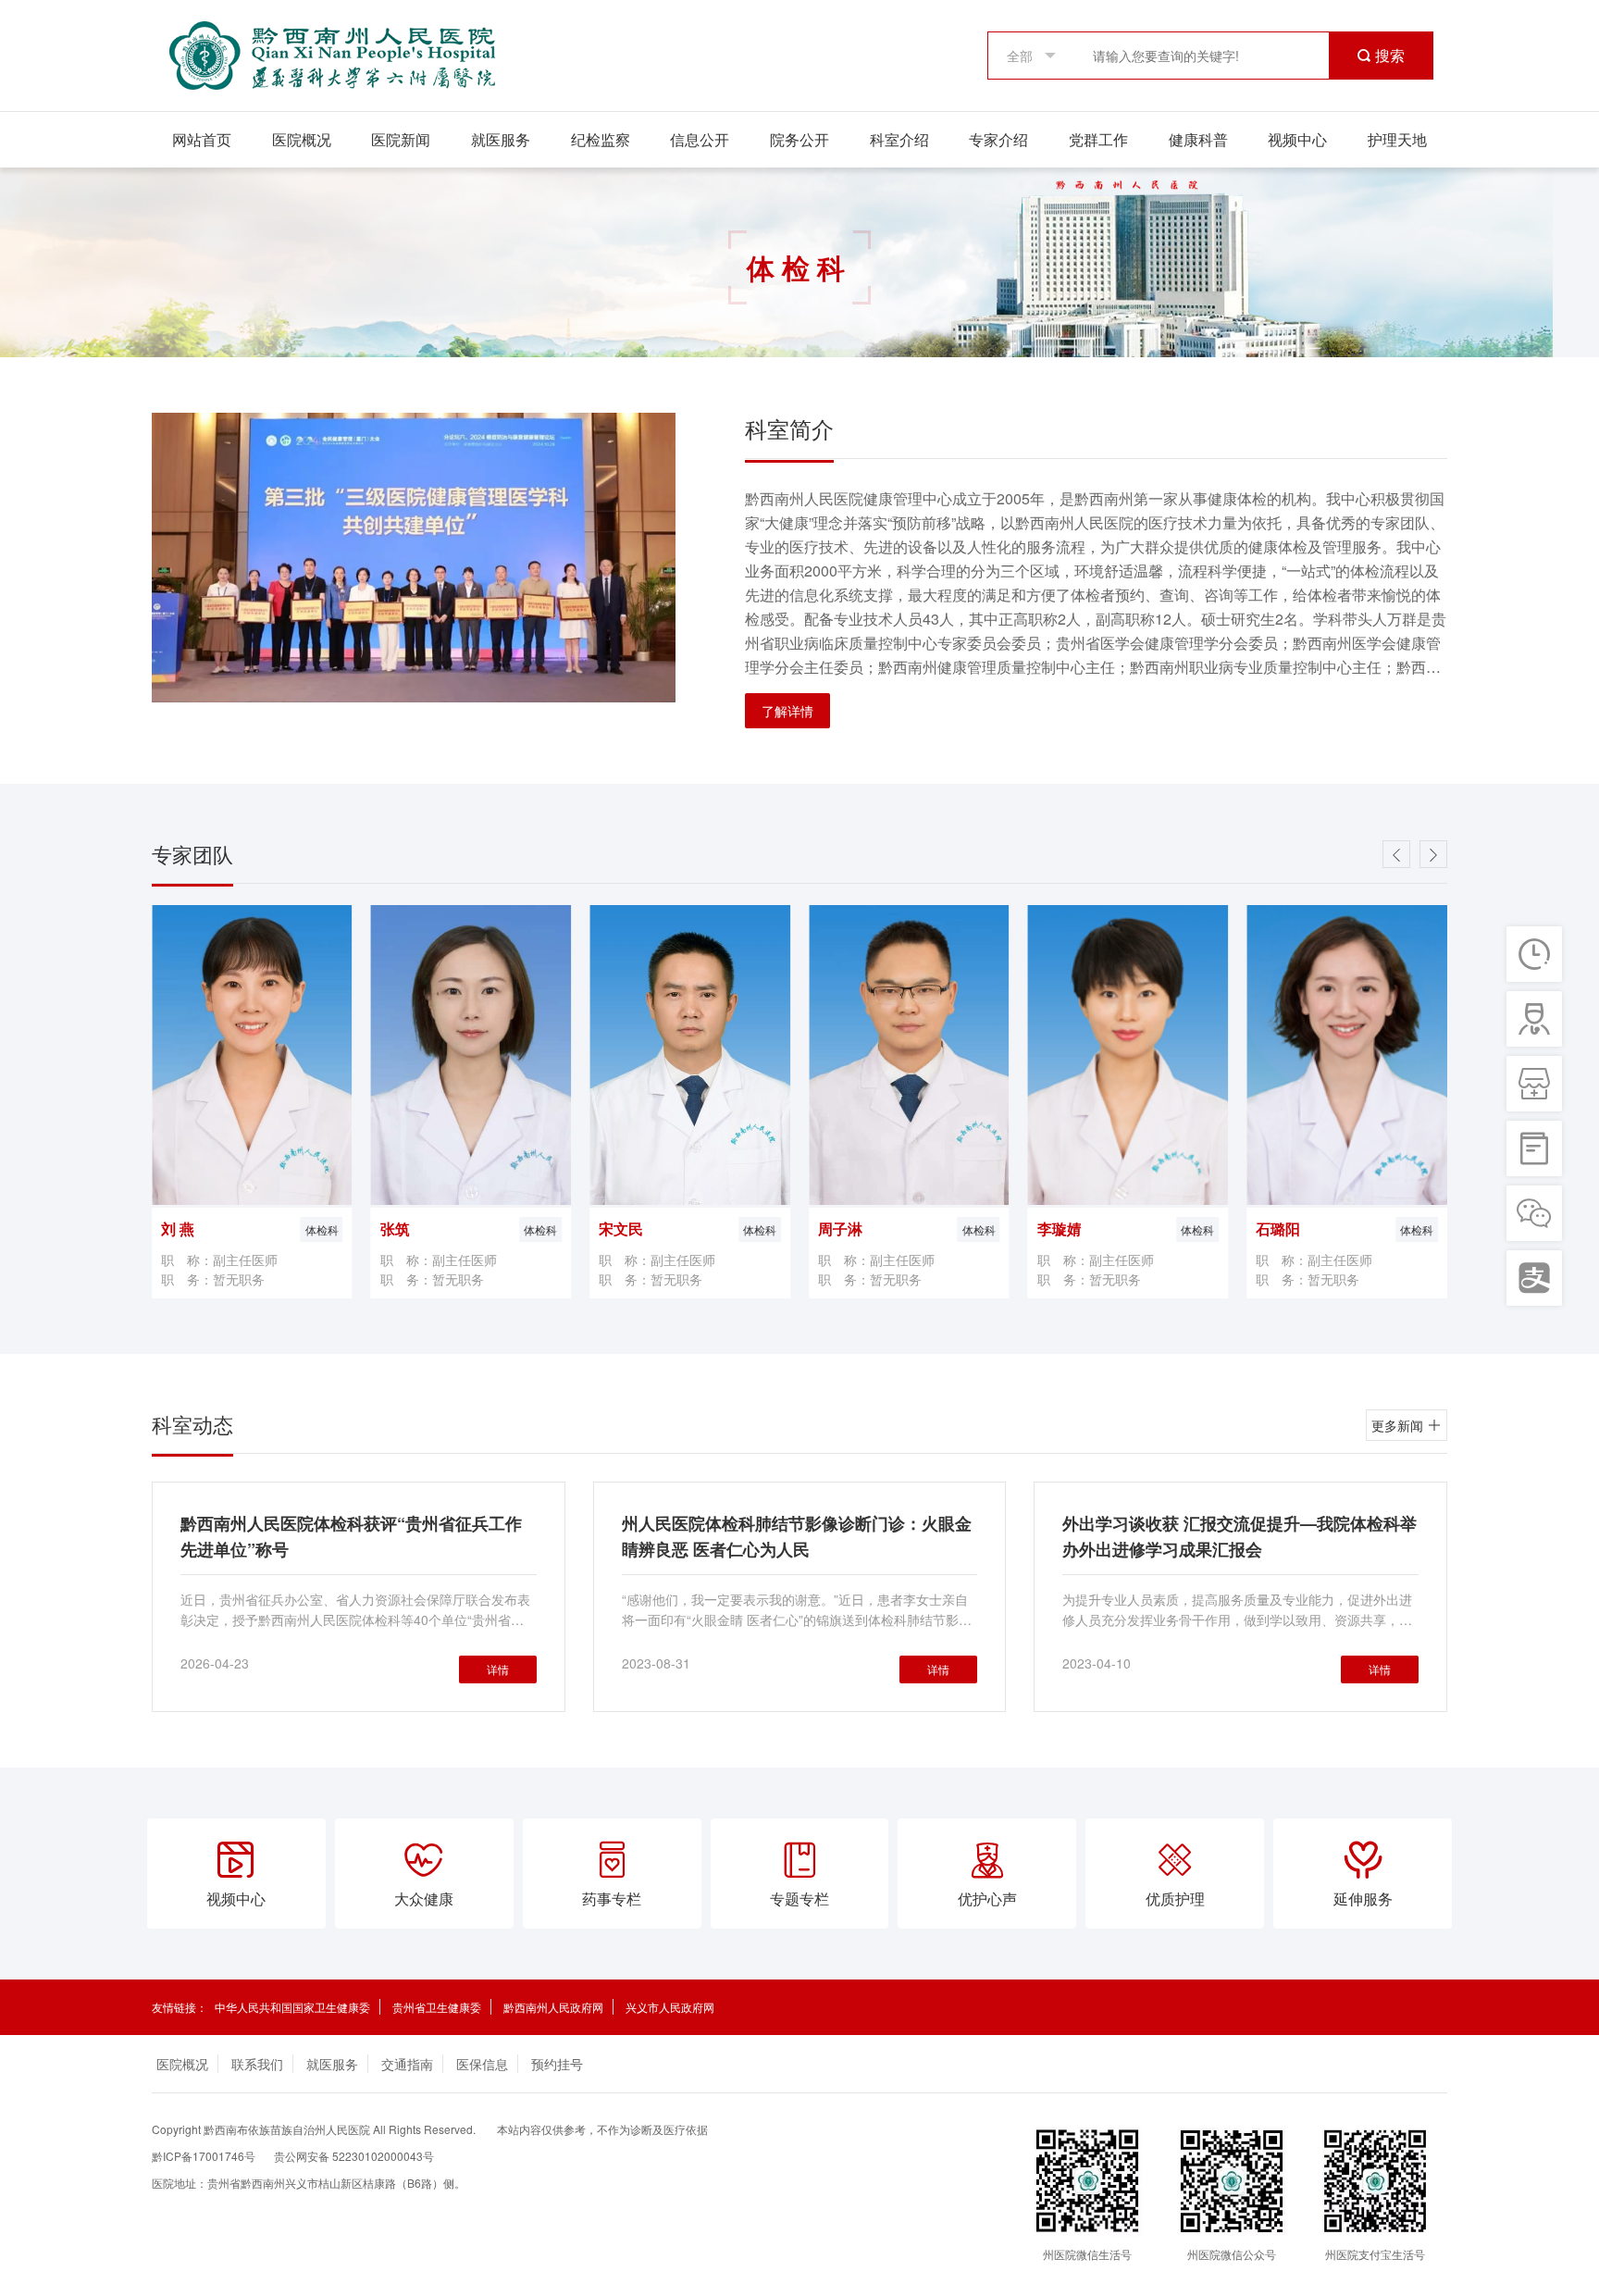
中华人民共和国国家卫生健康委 (292, 2007)
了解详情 (787, 711)
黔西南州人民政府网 (553, 2007)
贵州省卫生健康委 (437, 2007)
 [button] (1433, 855)
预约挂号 (557, 2064)
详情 (498, 1669)
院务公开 (799, 139)
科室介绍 (899, 139)
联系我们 (257, 2064)
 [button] (1396, 855)
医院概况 (302, 139)
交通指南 (407, 2064)
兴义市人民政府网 (670, 2007)
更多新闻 (1399, 1425)
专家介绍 (998, 139)
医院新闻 (401, 139)
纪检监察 (601, 139)
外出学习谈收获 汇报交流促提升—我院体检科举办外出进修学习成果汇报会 (1240, 1536)
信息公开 (700, 139)
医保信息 (482, 2064)
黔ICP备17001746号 (204, 2156)
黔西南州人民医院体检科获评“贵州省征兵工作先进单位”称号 (351, 1536)
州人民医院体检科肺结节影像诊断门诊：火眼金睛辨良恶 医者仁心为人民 (797, 1536)
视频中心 (1297, 139)
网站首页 (202, 139)
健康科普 (1198, 139)
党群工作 (1098, 139)
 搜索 (1381, 56)
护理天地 (1397, 139)
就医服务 (501, 139)
